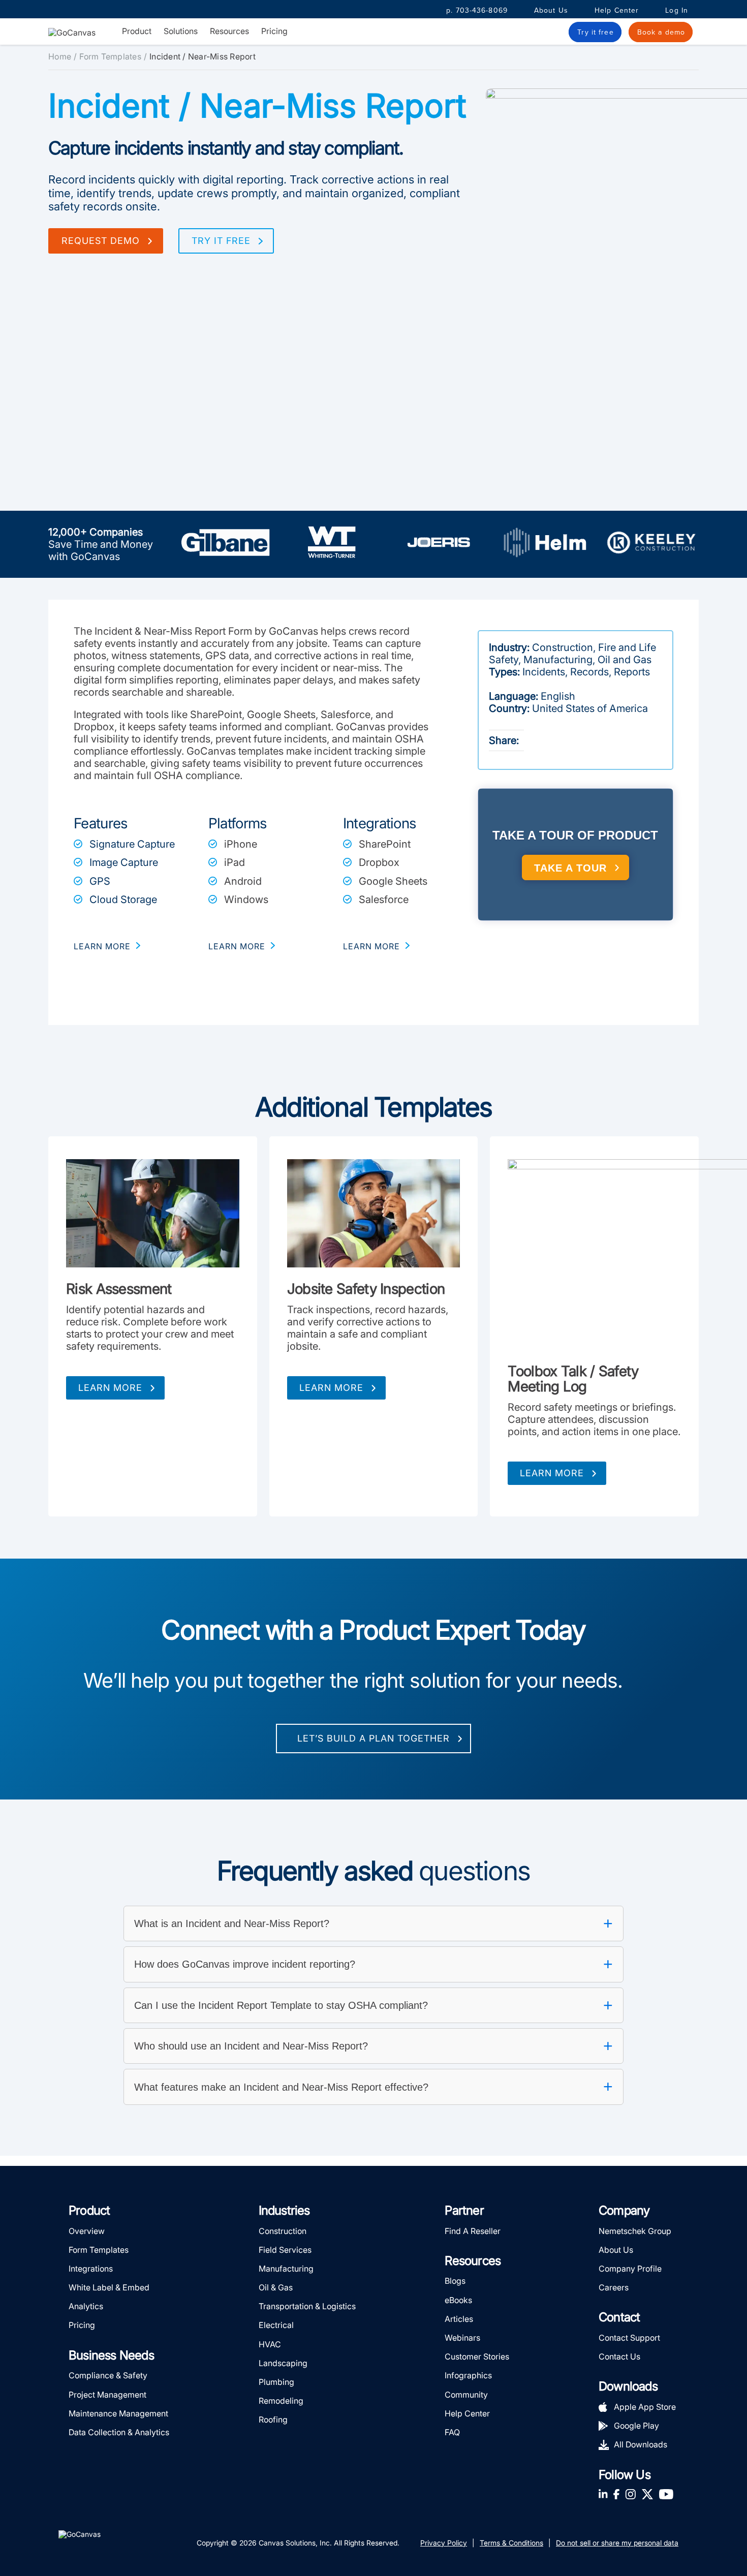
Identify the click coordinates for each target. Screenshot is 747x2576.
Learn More (110, 1388)
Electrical (276, 2325)
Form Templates (110, 56)
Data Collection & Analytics (119, 2432)
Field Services (285, 2250)
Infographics (468, 2375)
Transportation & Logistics (307, 2306)
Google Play (636, 2426)
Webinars (462, 2338)
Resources (229, 31)
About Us (551, 10)
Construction (283, 2231)
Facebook (616, 2494)
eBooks (458, 2300)
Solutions (181, 31)
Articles (459, 2319)
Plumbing (276, 2382)
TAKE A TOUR (570, 868)
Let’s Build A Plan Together (373, 1738)
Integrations (91, 2269)
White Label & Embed (109, 2287)
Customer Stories (477, 2356)
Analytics (86, 2306)
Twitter (647, 2494)
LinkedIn (603, 2494)
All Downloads (641, 2444)
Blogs (455, 2281)
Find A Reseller (473, 2231)
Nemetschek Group (635, 2231)
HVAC (270, 2344)
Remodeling (281, 2401)
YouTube (666, 2494)
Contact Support (629, 2338)
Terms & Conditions (511, 2543)
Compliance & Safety (108, 2375)
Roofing (273, 2419)
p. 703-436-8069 (477, 10)
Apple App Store (645, 2407)
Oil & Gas (276, 2287)
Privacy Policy (444, 2543)
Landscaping (283, 2363)
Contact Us (619, 2356)
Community (466, 2395)
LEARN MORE (102, 946)
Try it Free (221, 241)
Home (60, 56)
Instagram (630, 2494)
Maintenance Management (118, 2413)
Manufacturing (286, 2269)
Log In (677, 10)
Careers (614, 2287)
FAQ (452, 2432)
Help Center (617, 10)
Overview (87, 2231)
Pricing (274, 31)
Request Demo (101, 241)
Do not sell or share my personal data (617, 2543)
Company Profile (630, 2269)
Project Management (107, 2395)
